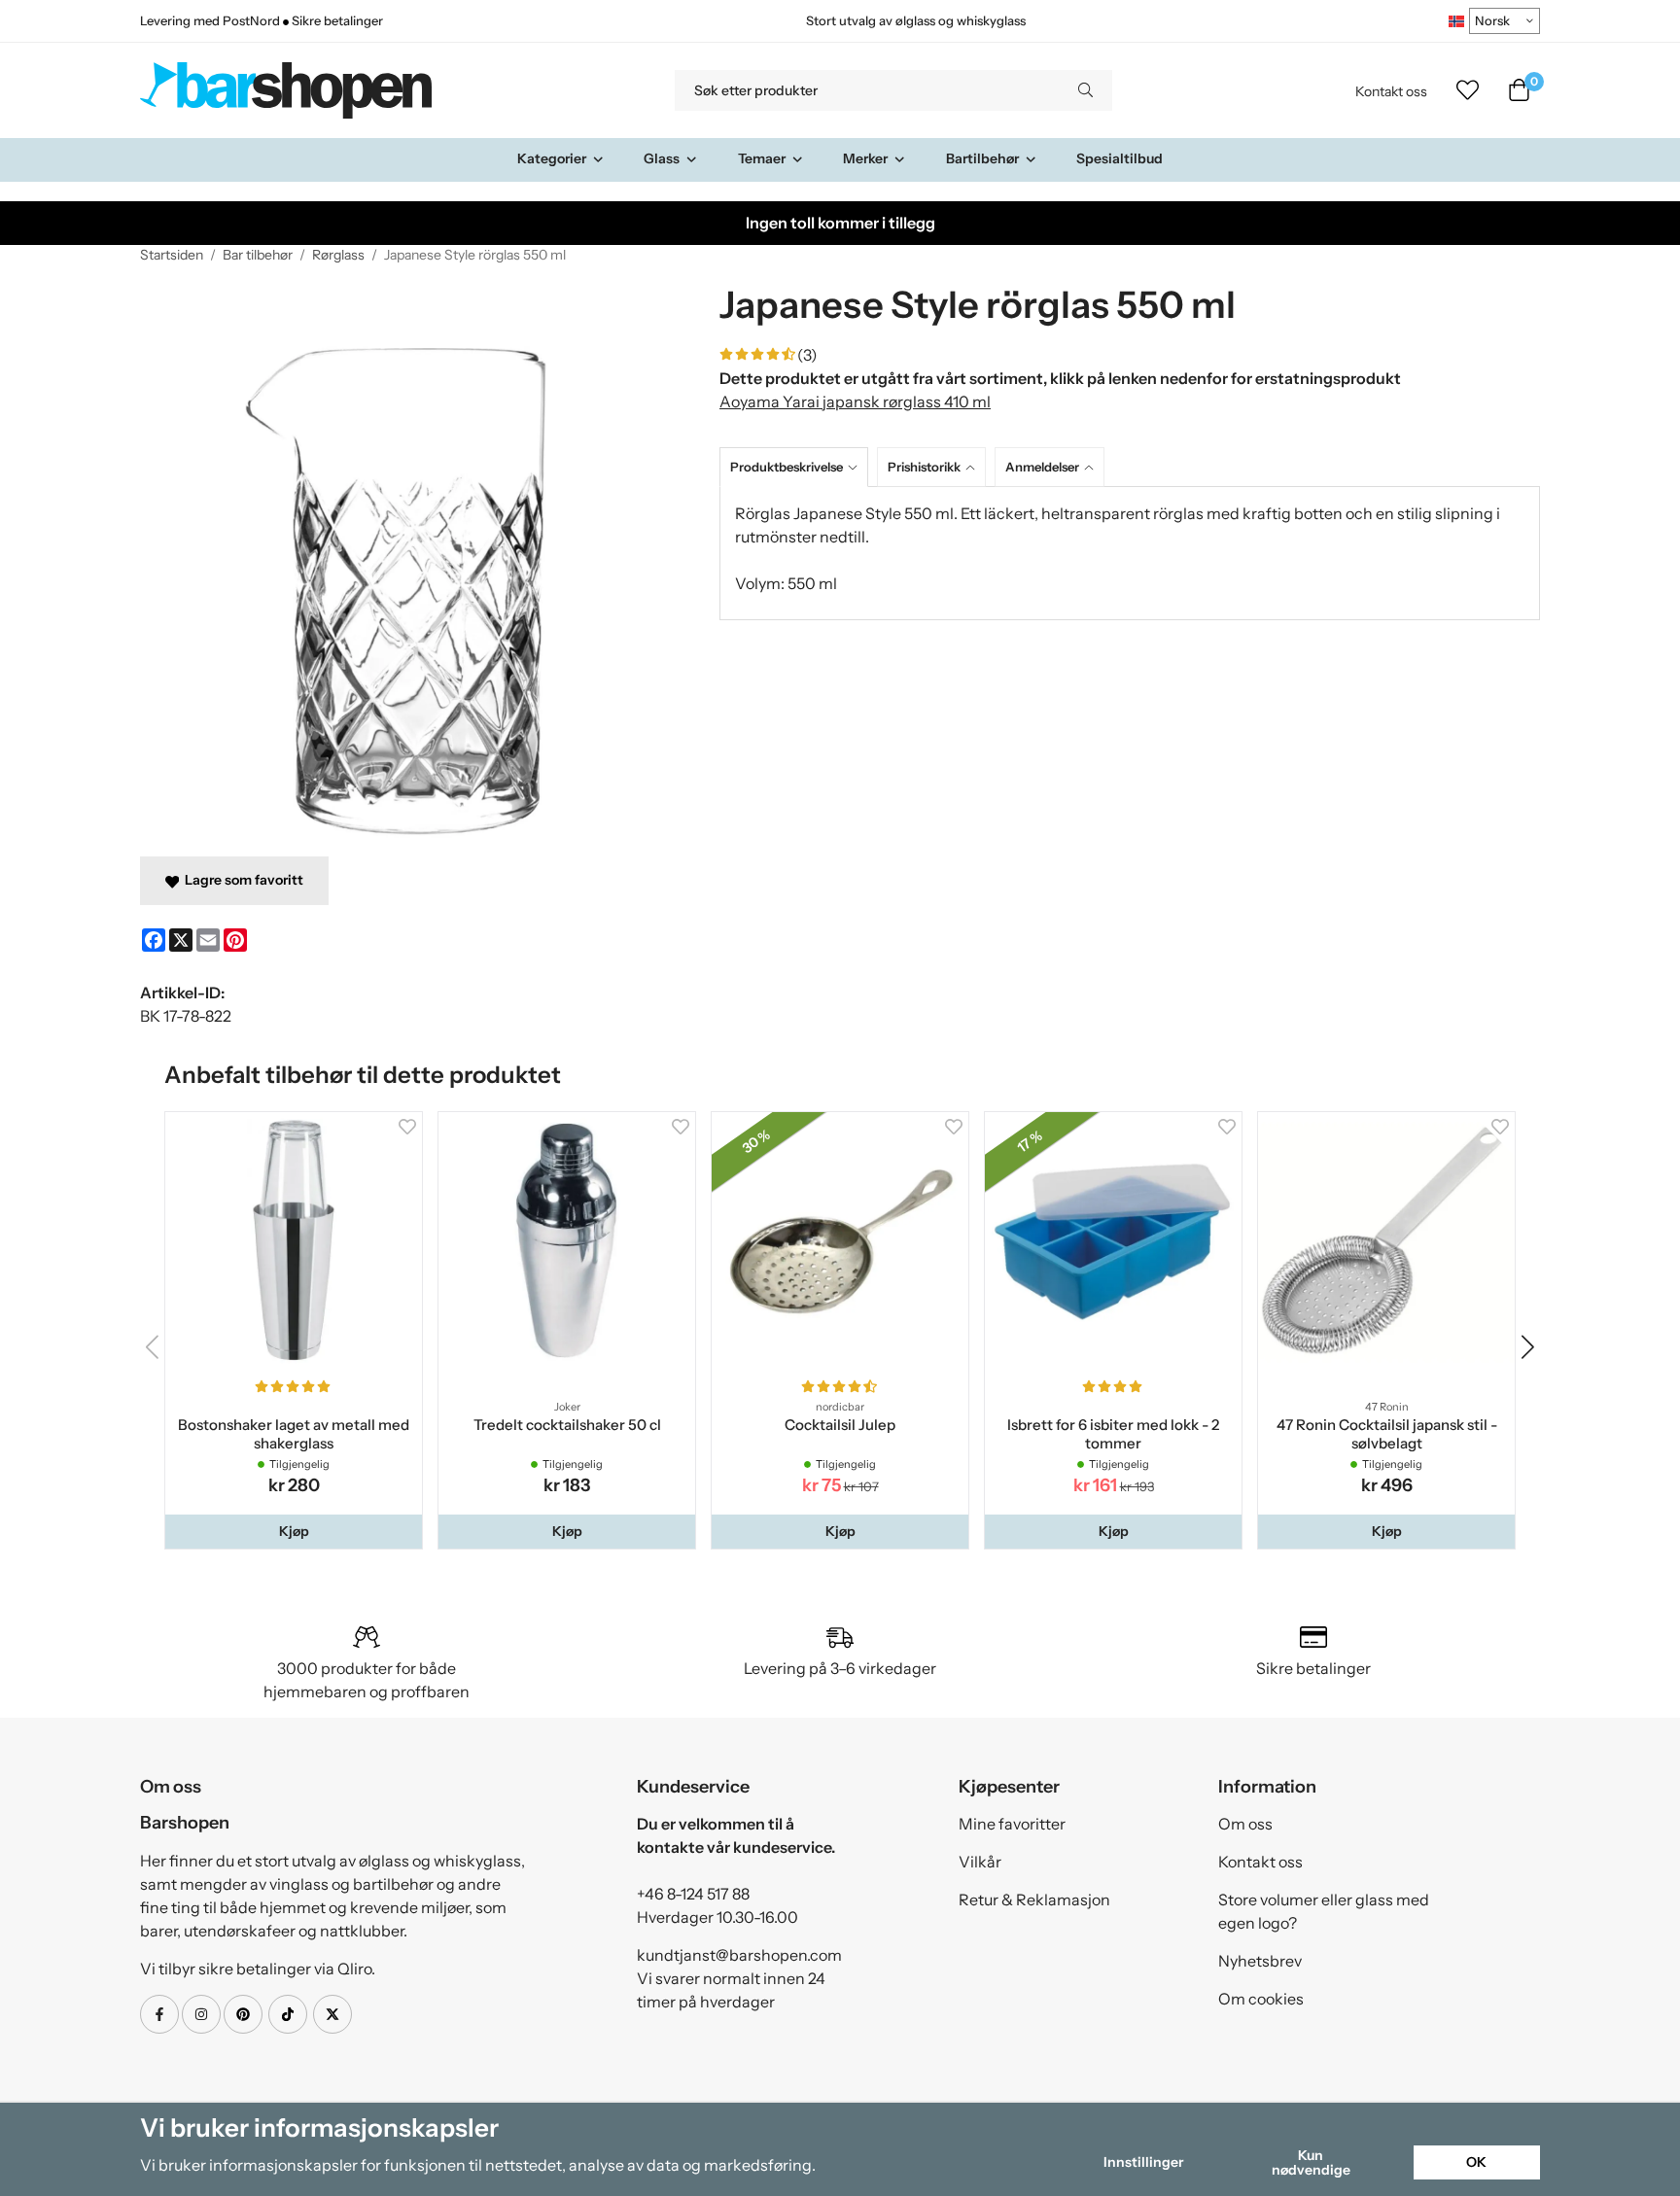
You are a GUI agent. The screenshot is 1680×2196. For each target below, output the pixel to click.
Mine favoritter (1012, 1824)
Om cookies (1261, 1999)
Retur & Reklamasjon (1034, 1900)
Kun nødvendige (1311, 2162)
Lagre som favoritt (241, 880)
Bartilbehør (982, 158)
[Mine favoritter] (1468, 90)
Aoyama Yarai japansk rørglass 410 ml (855, 401)
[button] (294, 1531)
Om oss (1245, 1824)
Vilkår (980, 1862)
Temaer (762, 158)
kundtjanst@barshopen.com (739, 1955)
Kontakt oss (1391, 91)
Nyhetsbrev (1260, 1961)
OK (1476, 2162)
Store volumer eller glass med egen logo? (1324, 1911)
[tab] (798, 467)
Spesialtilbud (1120, 158)
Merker (865, 158)
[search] (1085, 90)
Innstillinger (1143, 2162)
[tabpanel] (1130, 553)
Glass (662, 158)
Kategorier (552, 158)
